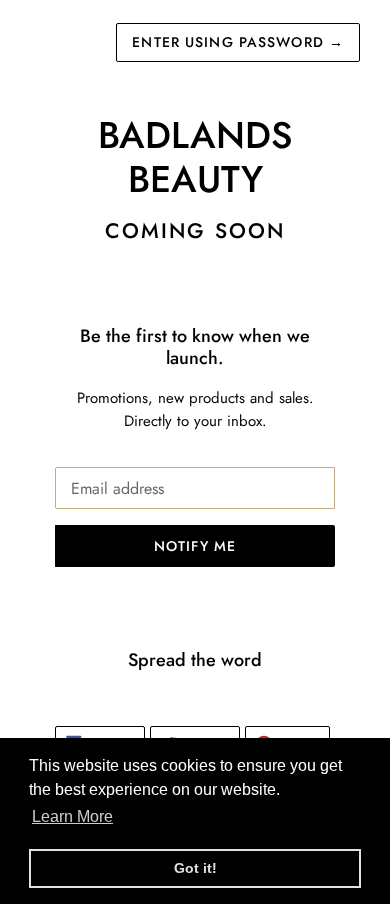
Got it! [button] (195, 868)
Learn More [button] (72, 816)
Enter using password (238, 42)
